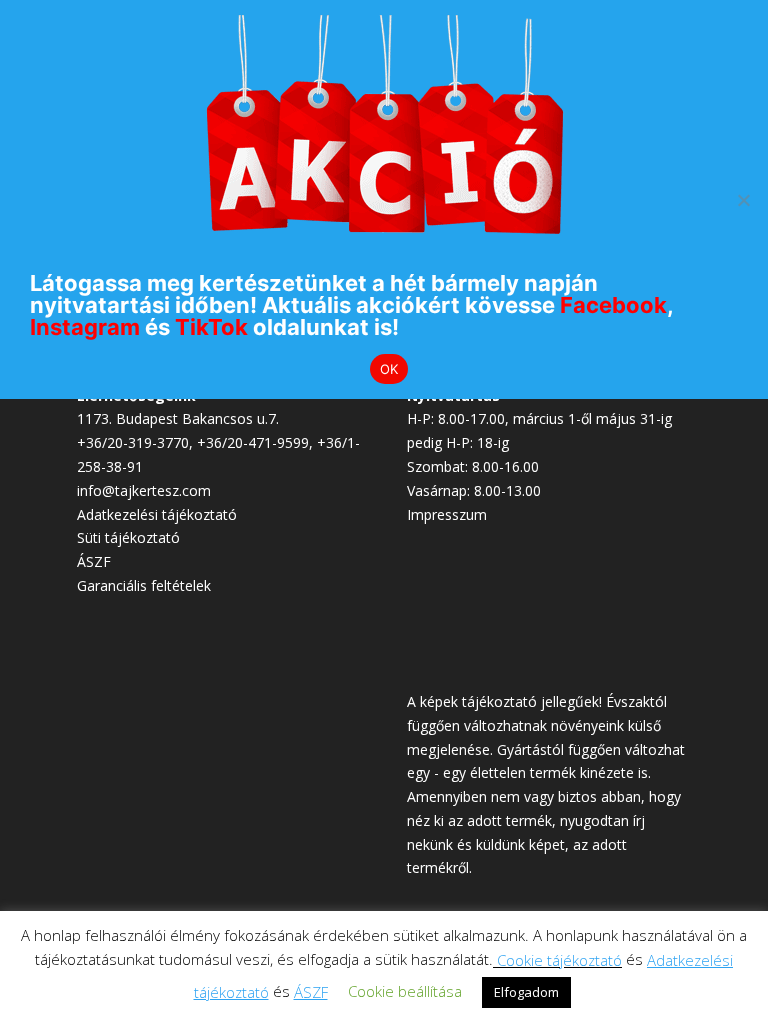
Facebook (613, 305)
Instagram (85, 327)
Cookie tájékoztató (559, 960)
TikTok (211, 327)
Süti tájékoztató (128, 537)
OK (389, 369)
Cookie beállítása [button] (405, 991)
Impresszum (447, 514)
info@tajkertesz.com (144, 490)
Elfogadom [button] (526, 992)
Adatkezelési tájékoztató (157, 514)
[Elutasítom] (743, 200)
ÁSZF (94, 561)
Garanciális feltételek (144, 585)
